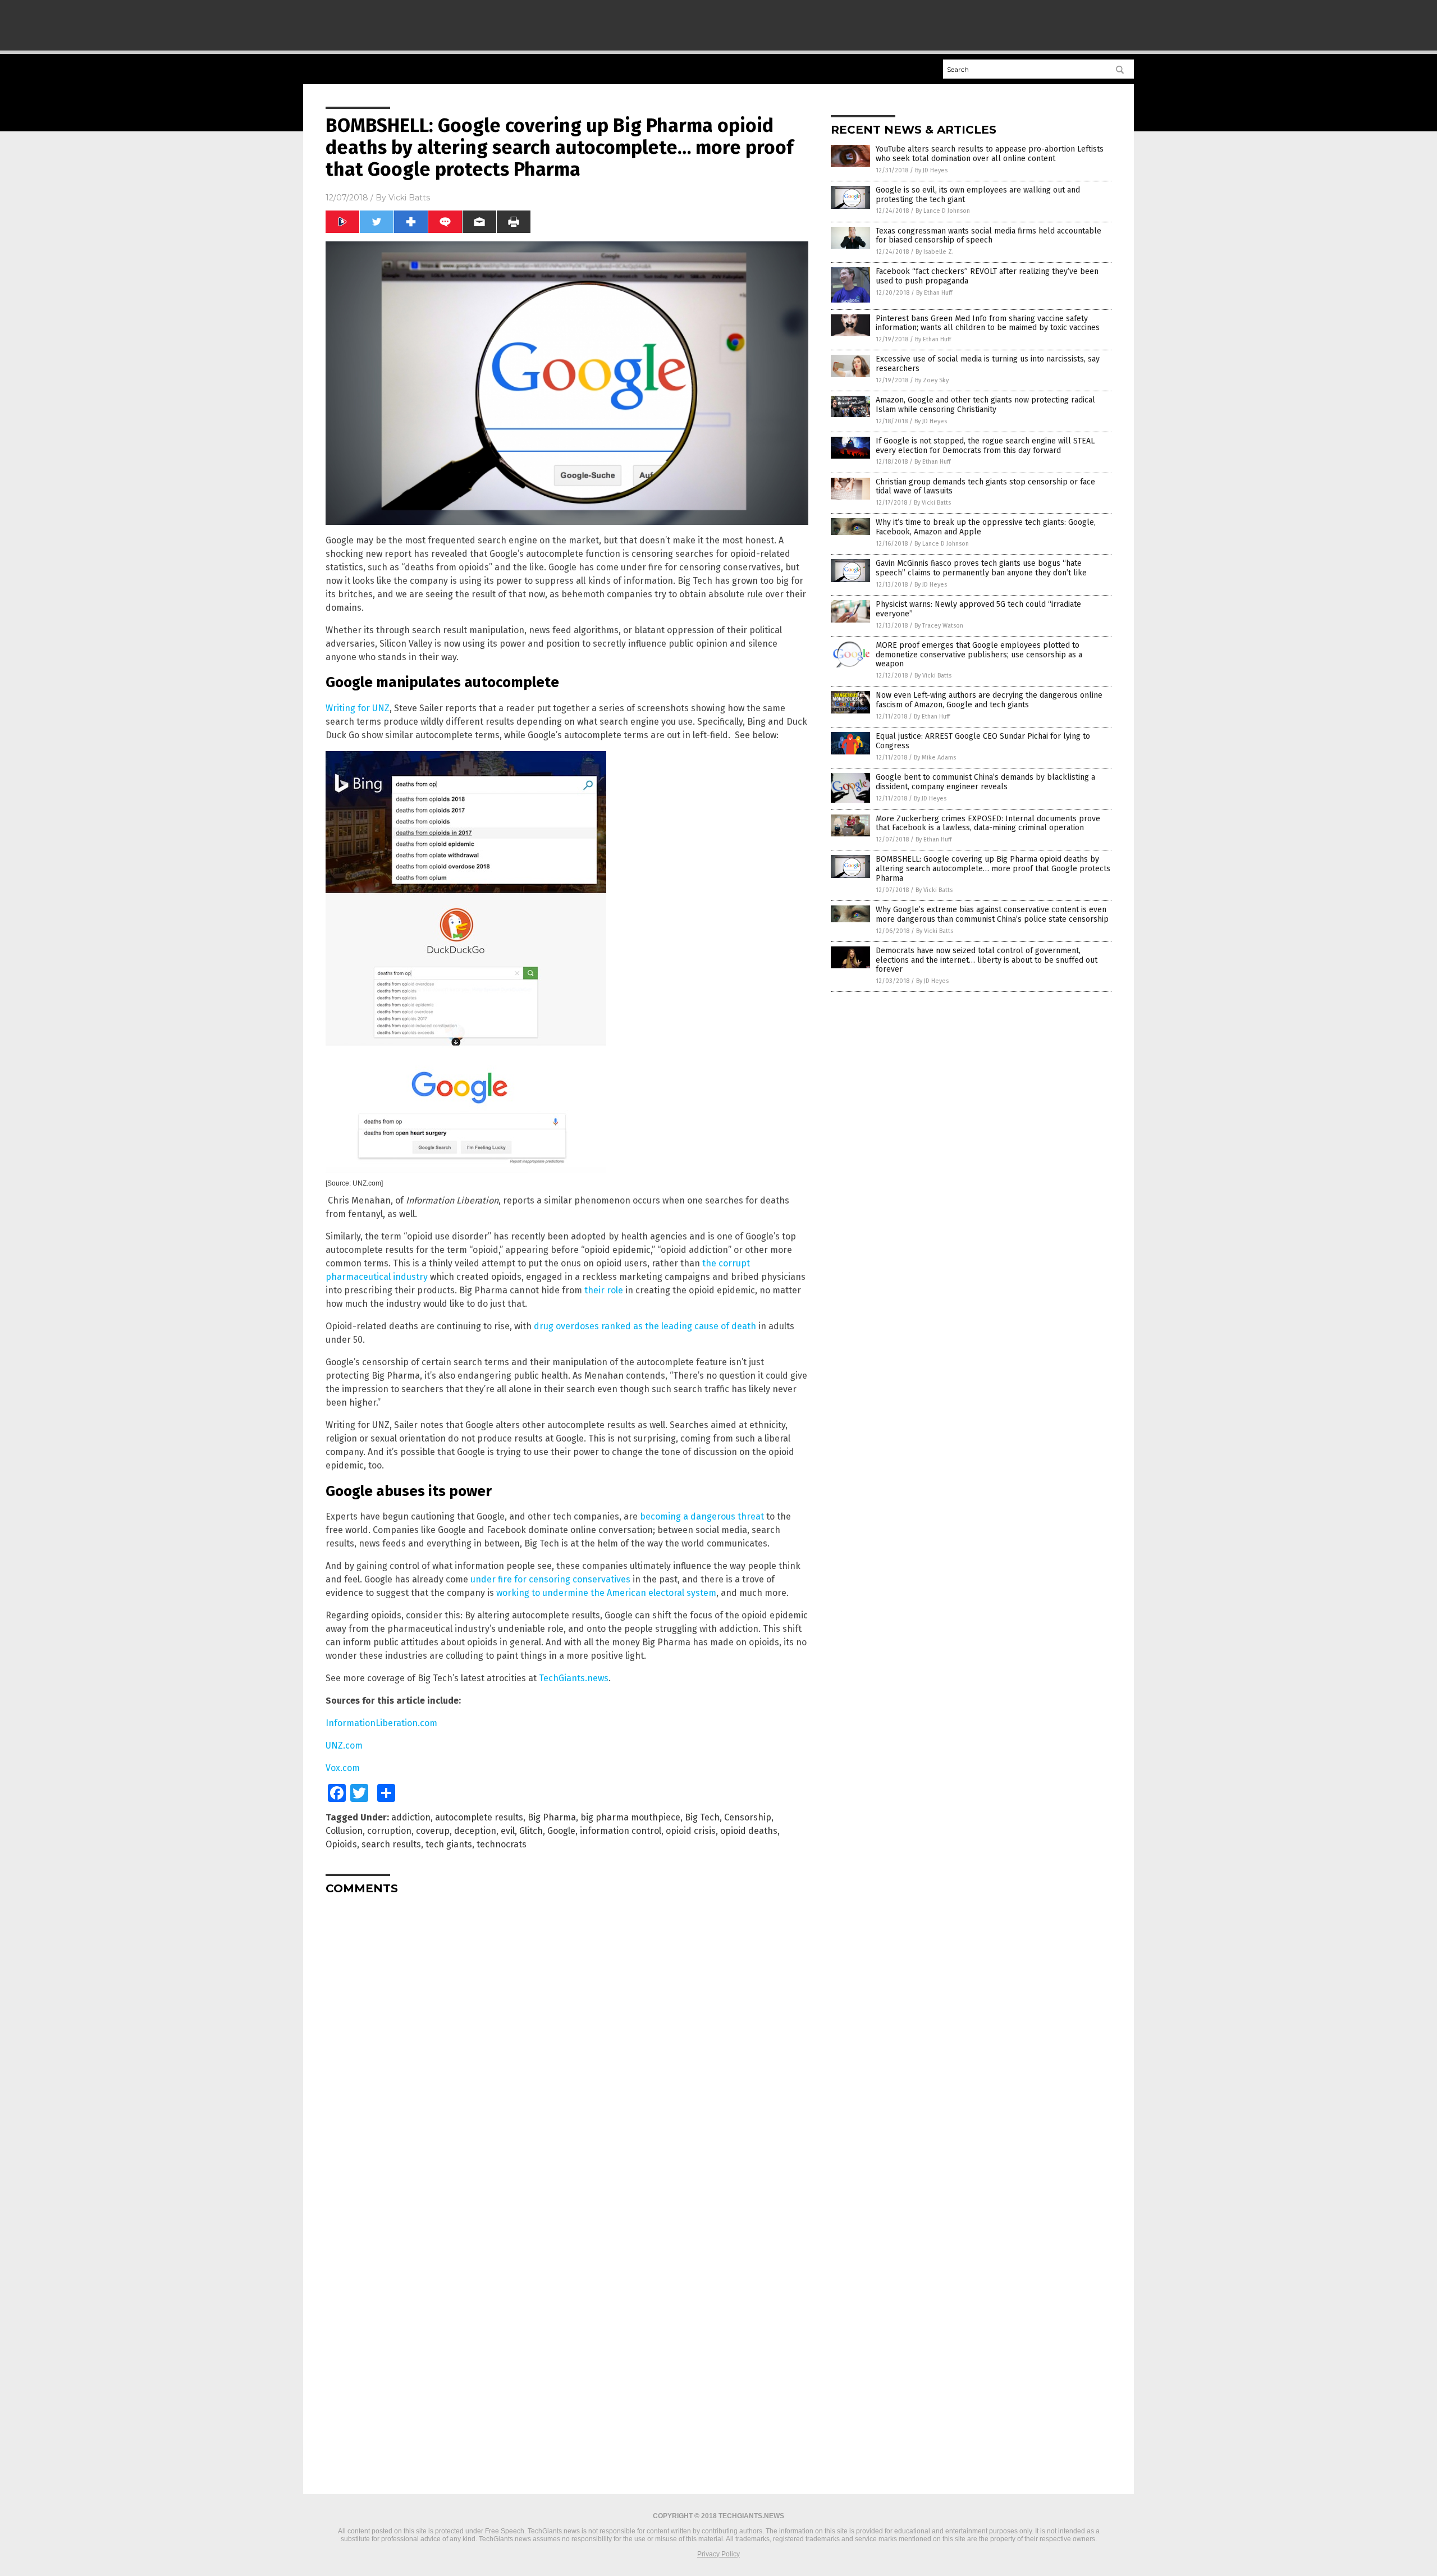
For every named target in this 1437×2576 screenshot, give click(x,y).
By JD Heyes (931, 170)
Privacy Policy (718, 2554)
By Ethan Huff (934, 293)
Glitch (531, 1831)
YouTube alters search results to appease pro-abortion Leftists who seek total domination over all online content (990, 154)
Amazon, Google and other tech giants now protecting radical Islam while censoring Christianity (985, 405)
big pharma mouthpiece (630, 1817)
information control (621, 1831)
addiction (411, 1817)
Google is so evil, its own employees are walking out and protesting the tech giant (978, 195)
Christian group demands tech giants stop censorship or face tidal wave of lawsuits (985, 487)
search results (391, 1844)
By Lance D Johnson (943, 211)
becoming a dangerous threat (702, 1516)
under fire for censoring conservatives (550, 1579)
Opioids (341, 1844)
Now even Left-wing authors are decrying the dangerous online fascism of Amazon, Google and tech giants (989, 700)
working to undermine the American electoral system (606, 1593)
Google (561, 1831)
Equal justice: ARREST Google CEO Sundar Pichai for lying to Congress (983, 741)
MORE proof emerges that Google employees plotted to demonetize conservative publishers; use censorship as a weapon (979, 655)
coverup (433, 1831)
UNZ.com (344, 1745)
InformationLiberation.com (381, 1723)
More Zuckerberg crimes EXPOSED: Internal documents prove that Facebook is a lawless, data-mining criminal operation (988, 823)
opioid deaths (749, 1831)
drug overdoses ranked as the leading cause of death (645, 1326)
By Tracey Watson (939, 626)
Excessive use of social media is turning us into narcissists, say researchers (988, 364)
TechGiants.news (574, 1678)
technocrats (502, 1844)
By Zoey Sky (932, 380)
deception (475, 1831)
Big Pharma (552, 1817)
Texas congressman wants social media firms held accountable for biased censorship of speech (988, 236)
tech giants (449, 1844)
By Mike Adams (935, 758)
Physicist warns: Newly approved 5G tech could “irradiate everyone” (978, 609)
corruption (389, 1831)
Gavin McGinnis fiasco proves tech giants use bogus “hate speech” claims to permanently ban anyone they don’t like (981, 568)
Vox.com (343, 1768)
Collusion (344, 1831)
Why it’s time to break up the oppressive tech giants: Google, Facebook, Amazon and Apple (986, 527)
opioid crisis (691, 1831)
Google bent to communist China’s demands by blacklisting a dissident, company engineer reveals (985, 782)
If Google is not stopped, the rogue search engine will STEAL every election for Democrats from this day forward (985, 446)
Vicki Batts (409, 198)
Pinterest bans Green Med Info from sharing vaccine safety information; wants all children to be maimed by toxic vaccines (988, 323)
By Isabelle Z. (935, 252)
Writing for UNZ (358, 708)
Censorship (748, 1817)
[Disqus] (567, 2044)
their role (604, 1290)
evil (508, 1831)
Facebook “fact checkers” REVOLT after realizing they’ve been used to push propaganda (987, 276)
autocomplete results (479, 1817)
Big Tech (702, 1817)
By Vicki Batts (932, 503)
